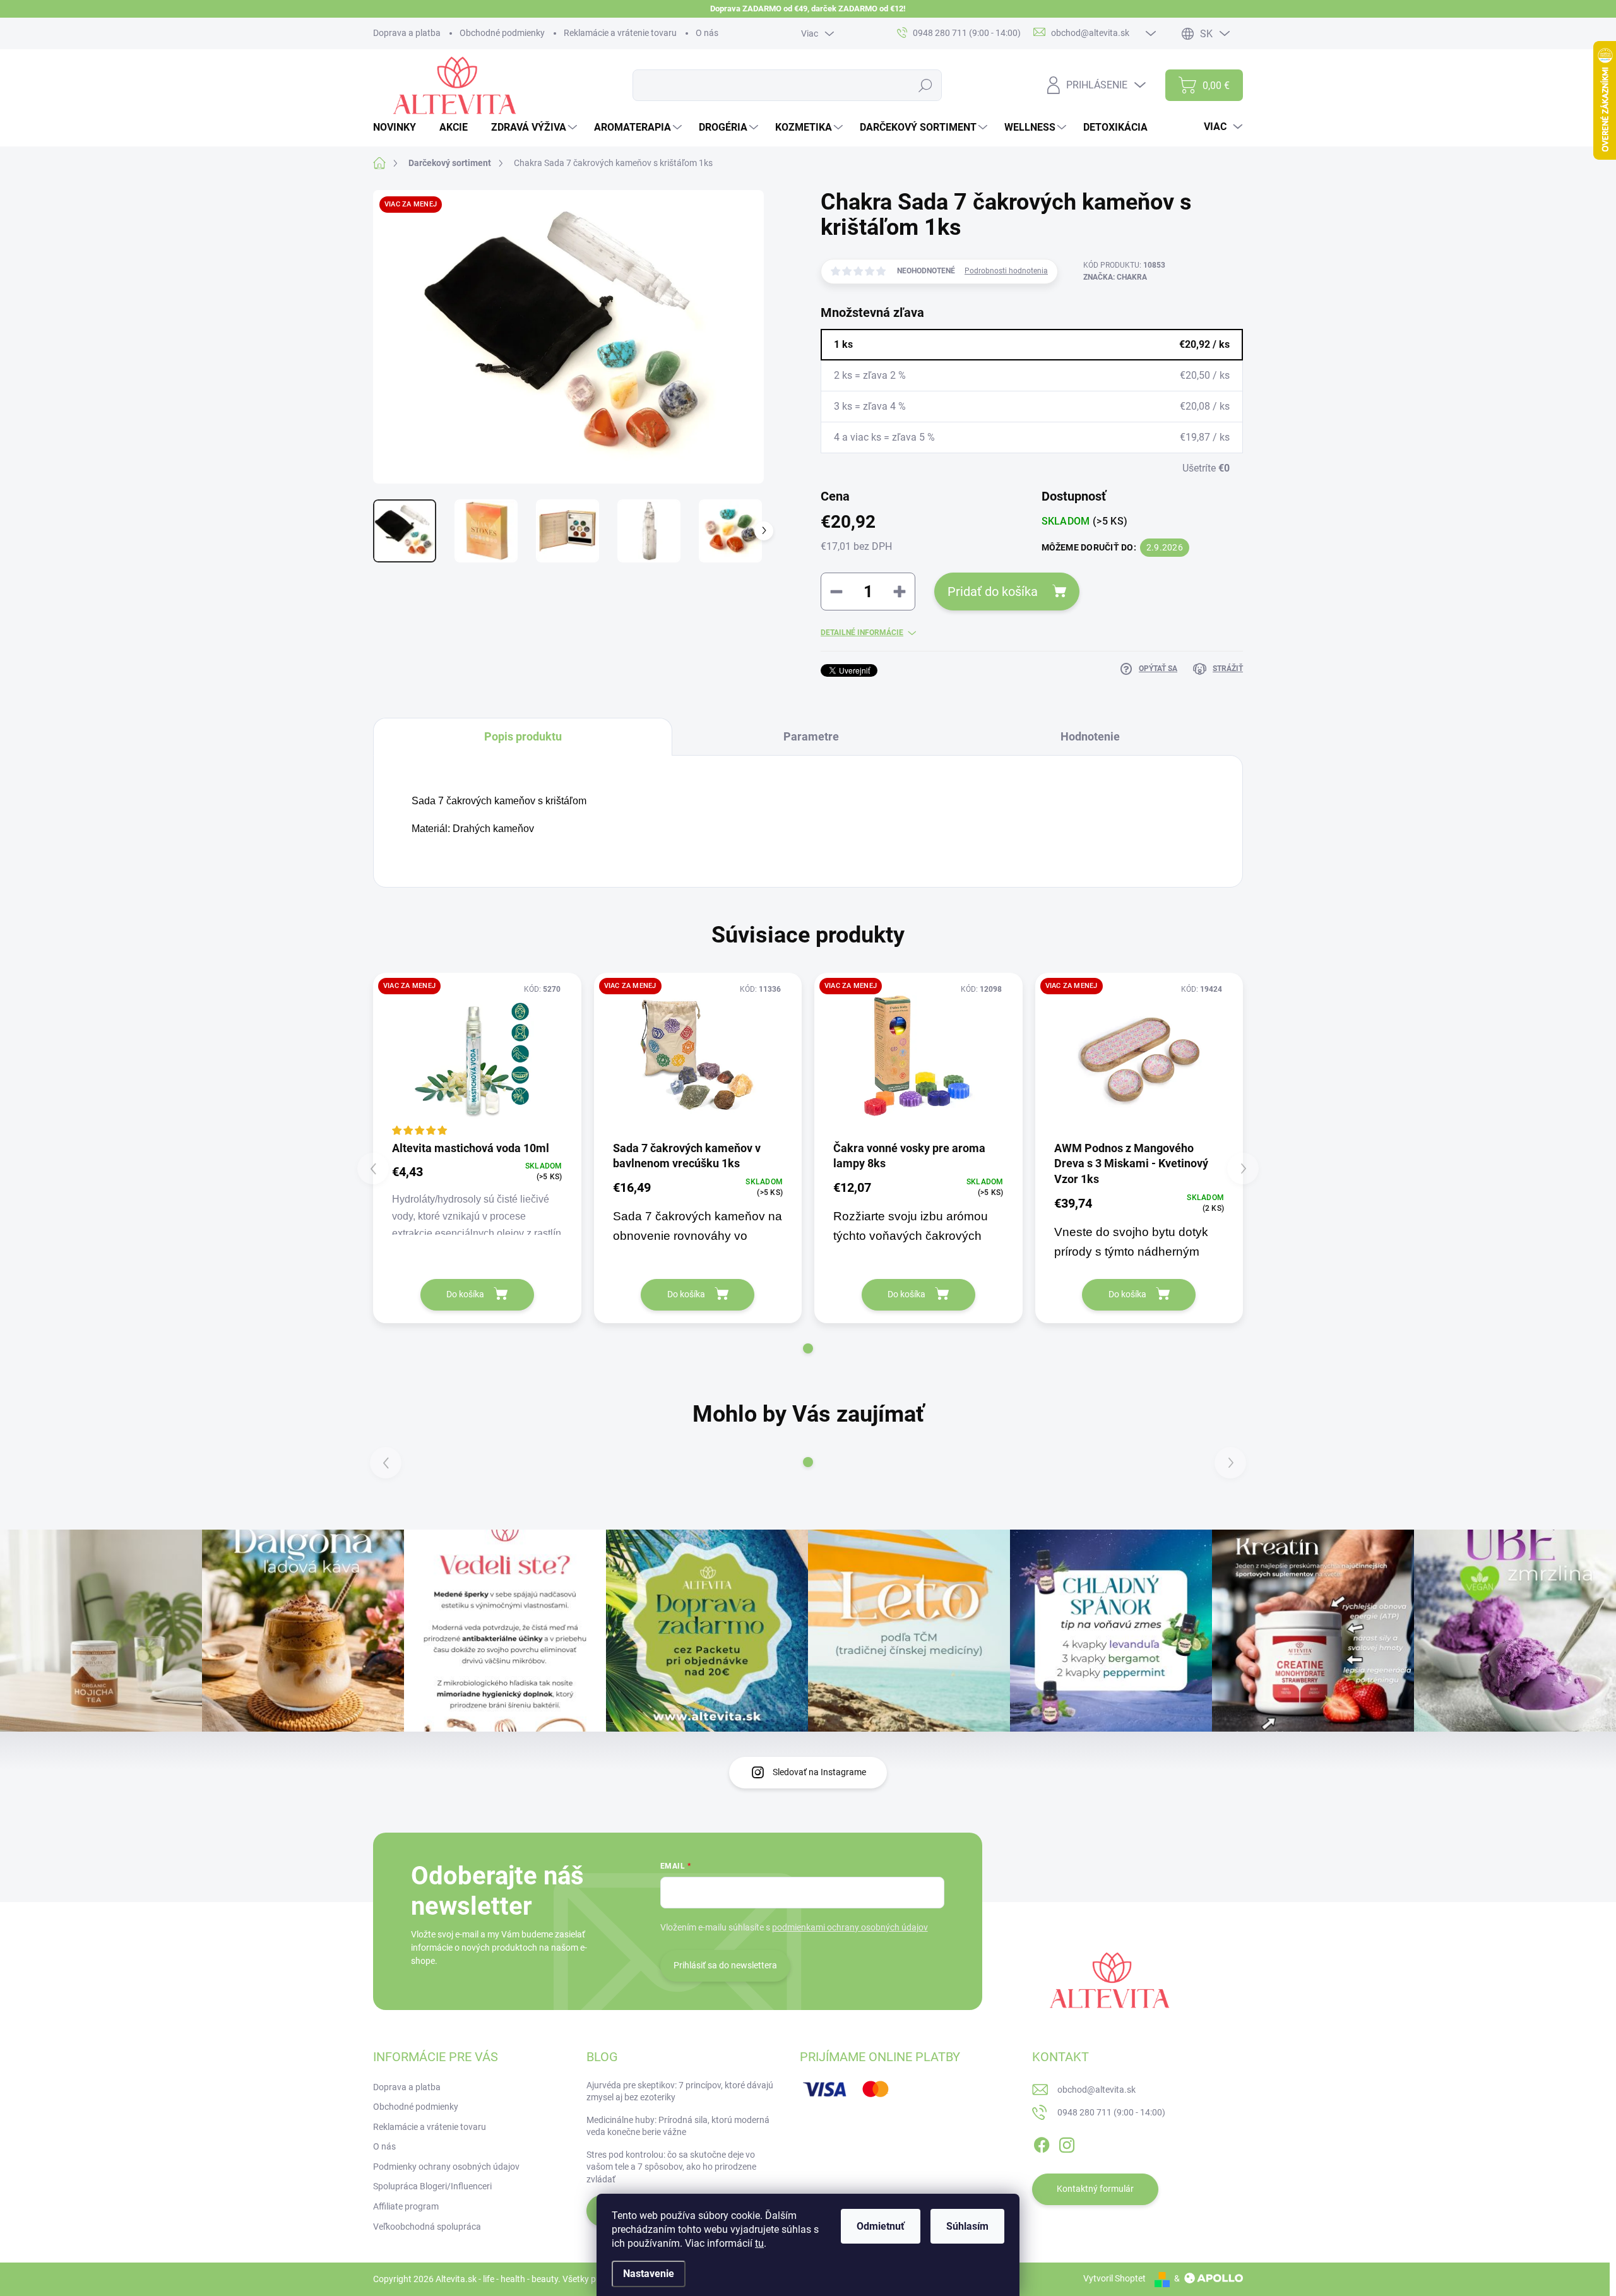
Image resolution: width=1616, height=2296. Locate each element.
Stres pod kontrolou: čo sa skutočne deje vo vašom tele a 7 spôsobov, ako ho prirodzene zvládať (671, 2167)
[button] (808, 1348)
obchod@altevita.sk (1096, 2090)
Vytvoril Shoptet (1114, 2278)
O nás (707, 33)
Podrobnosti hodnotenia (1006, 271)
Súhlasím (967, 2226)
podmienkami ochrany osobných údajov (850, 1927)
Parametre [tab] (811, 736)
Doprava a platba (407, 33)
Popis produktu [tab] (523, 736)
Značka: (1115, 277)
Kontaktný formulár (1095, 2189)
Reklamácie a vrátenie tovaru (620, 33)
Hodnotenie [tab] (1090, 736)
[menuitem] (399, 128)
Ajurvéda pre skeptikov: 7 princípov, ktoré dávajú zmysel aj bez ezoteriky (680, 2091)
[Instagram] (1067, 2143)
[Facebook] (1042, 2143)
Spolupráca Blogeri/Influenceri (432, 2186)
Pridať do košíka (993, 592)
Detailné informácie (862, 633)
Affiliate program (406, 2206)
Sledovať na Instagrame (819, 1772)
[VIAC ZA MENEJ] (477, 1056)
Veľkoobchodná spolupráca (427, 2227)
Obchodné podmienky (502, 33)
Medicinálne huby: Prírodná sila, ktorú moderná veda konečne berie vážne (678, 2126)
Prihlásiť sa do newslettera (725, 1965)
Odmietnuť (881, 2226)
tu (759, 2243)
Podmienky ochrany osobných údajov (446, 2167)
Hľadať (926, 85)
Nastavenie (649, 2274)
